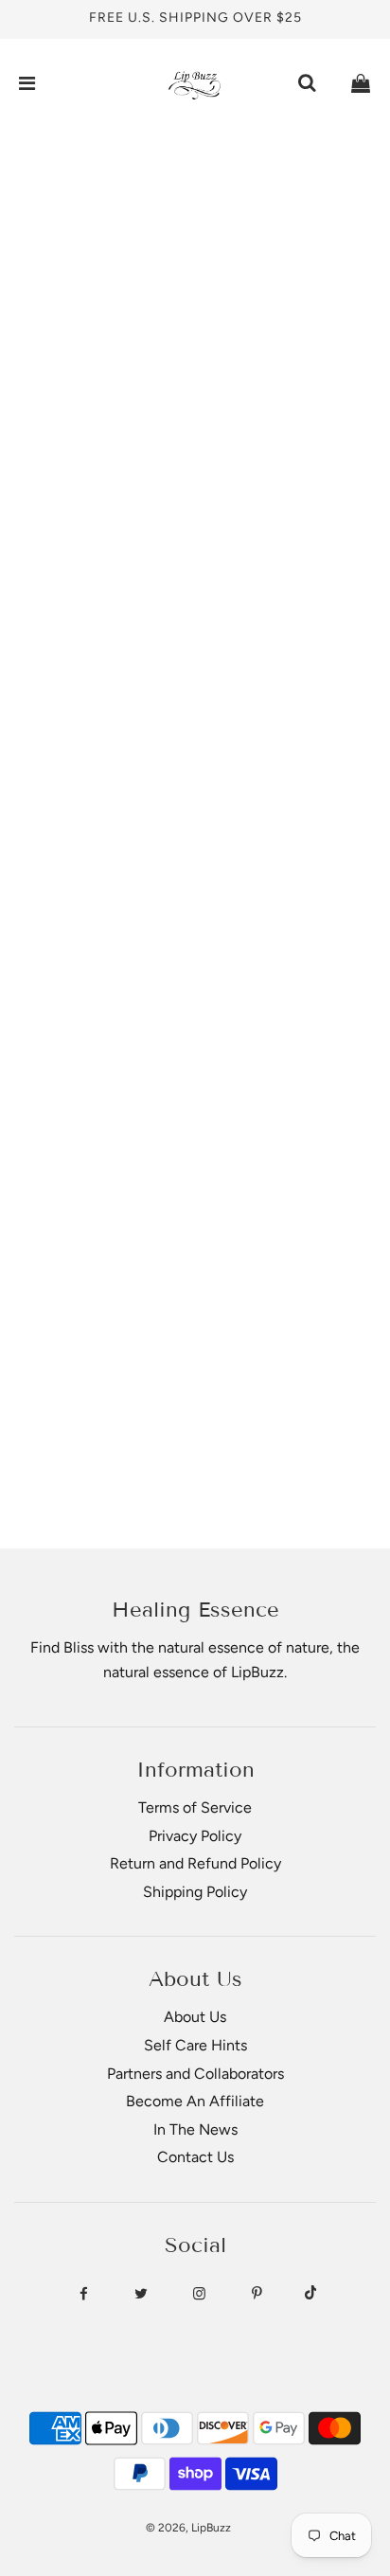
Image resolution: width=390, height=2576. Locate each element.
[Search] (307, 83)
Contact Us (195, 2157)
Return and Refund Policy (195, 1863)
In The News (195, 2129)
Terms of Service (195, 1807)
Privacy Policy (195, 1836)
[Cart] (361, 83)
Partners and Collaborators (195, 2074)
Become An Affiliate (195, 2101)
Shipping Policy (195, 1892)
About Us (195, 2017)
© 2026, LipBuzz (188, 2528)
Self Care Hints (195, 2045)
